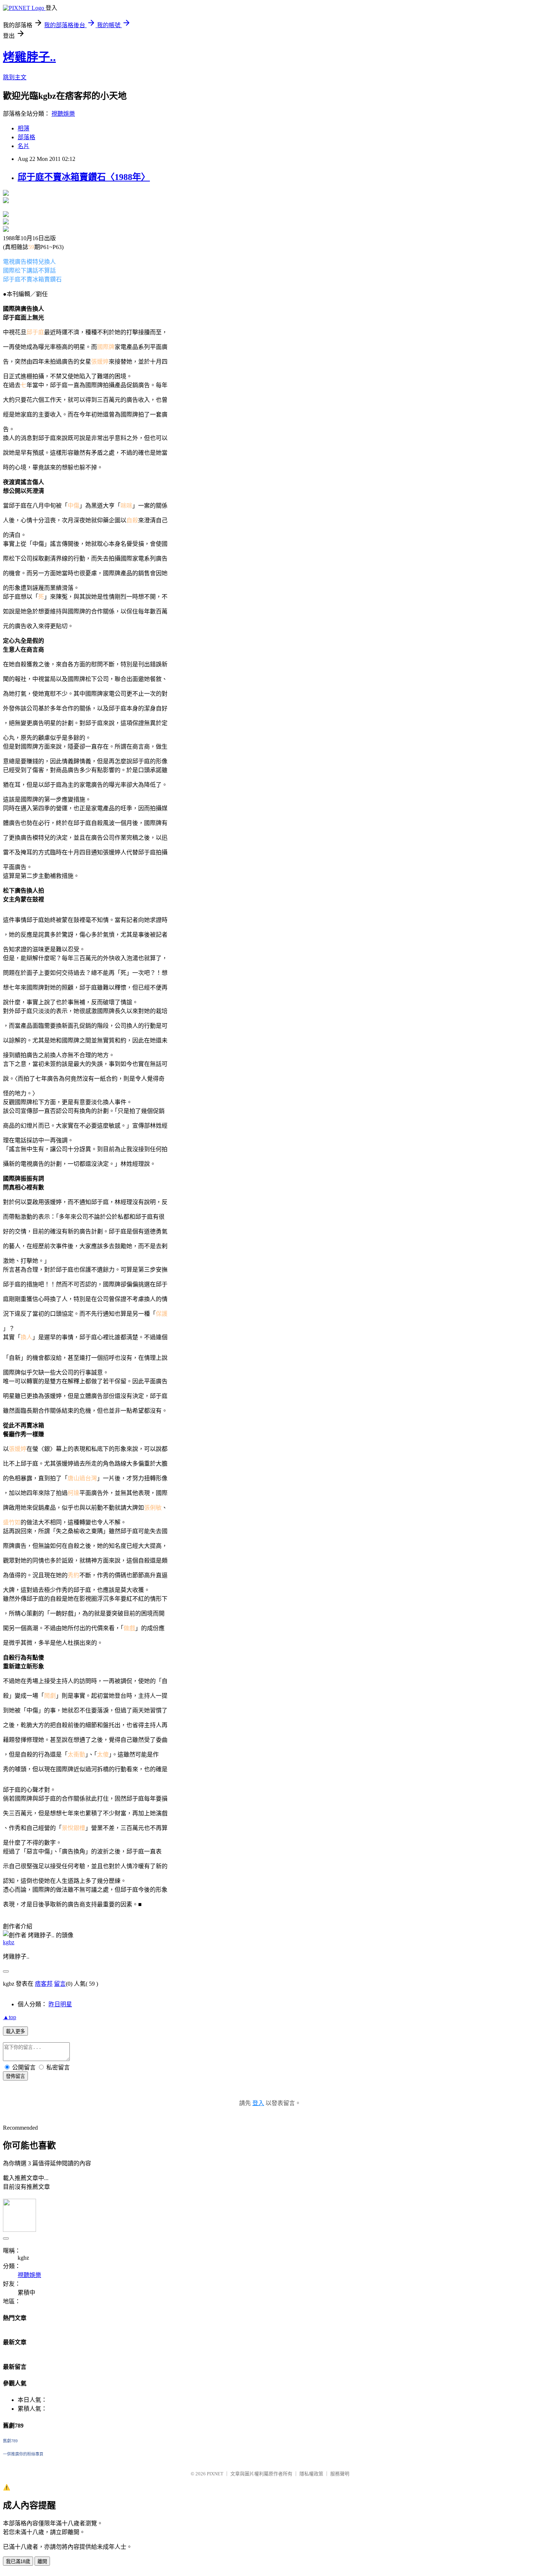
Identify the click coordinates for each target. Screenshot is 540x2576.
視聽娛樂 (63, 114)
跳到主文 (15, 77)
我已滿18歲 (18, 2561)
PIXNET (215, 2474)
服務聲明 (340, 2474)
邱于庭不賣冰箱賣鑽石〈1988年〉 (84, 177)
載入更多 (15, 2031)
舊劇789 (10, 2441)
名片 (24, 146)
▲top (10, 2017)
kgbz (9, 1942)
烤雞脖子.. (29, 57)
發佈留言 (15, 2076)
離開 (42, 2561)
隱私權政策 (311, 2474)
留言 (60, 1984)
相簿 (24, 128)
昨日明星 (60, 2004)
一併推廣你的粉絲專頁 (23, 2454)
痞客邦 (44, 1984)
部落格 (26, 137)
